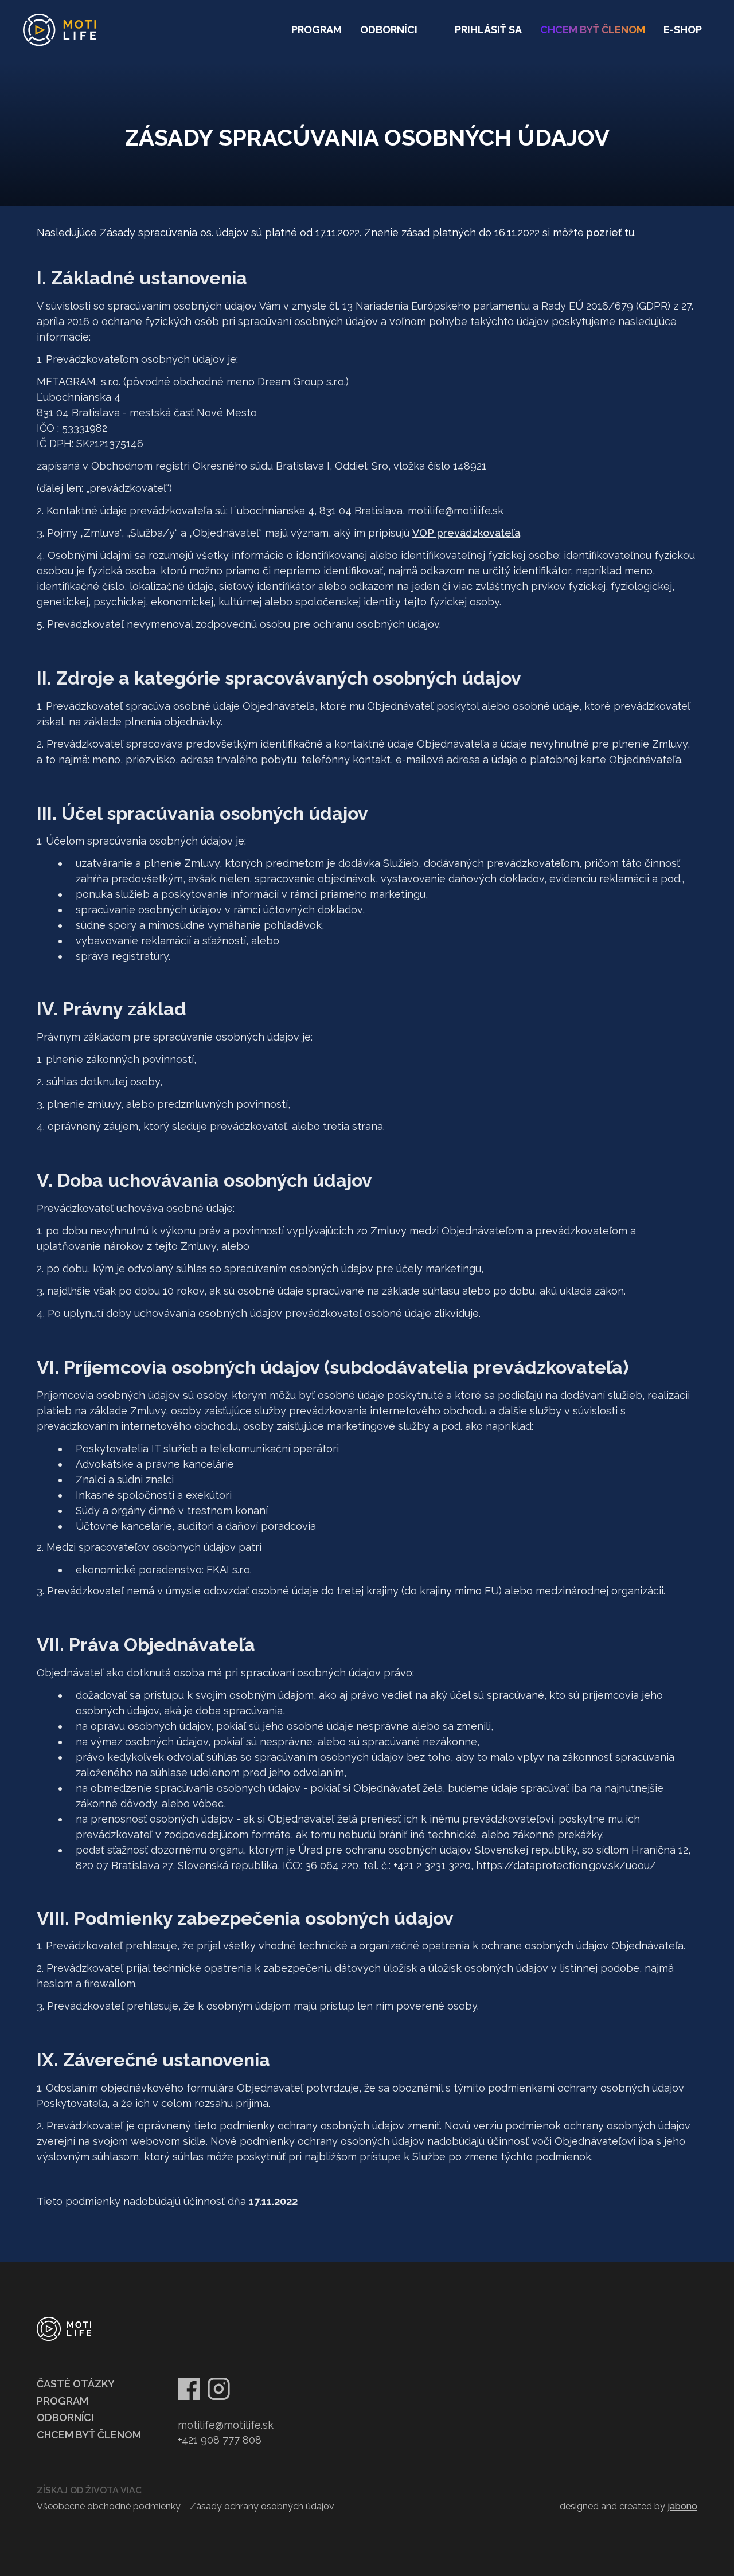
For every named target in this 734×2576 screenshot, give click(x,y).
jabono (682, 2506)
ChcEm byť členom (593, 30)
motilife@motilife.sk (226, 2425)
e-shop (683, 30)
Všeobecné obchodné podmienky (109, 2506)
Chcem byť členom (89, 2435)
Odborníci (389, 30)
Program (317, 30)
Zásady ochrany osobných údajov (262, 2506)
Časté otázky (76, 2384)
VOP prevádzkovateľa (466, 533)
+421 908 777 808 (220, 2440)
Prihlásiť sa (488, 30)
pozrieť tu (610, 232)
